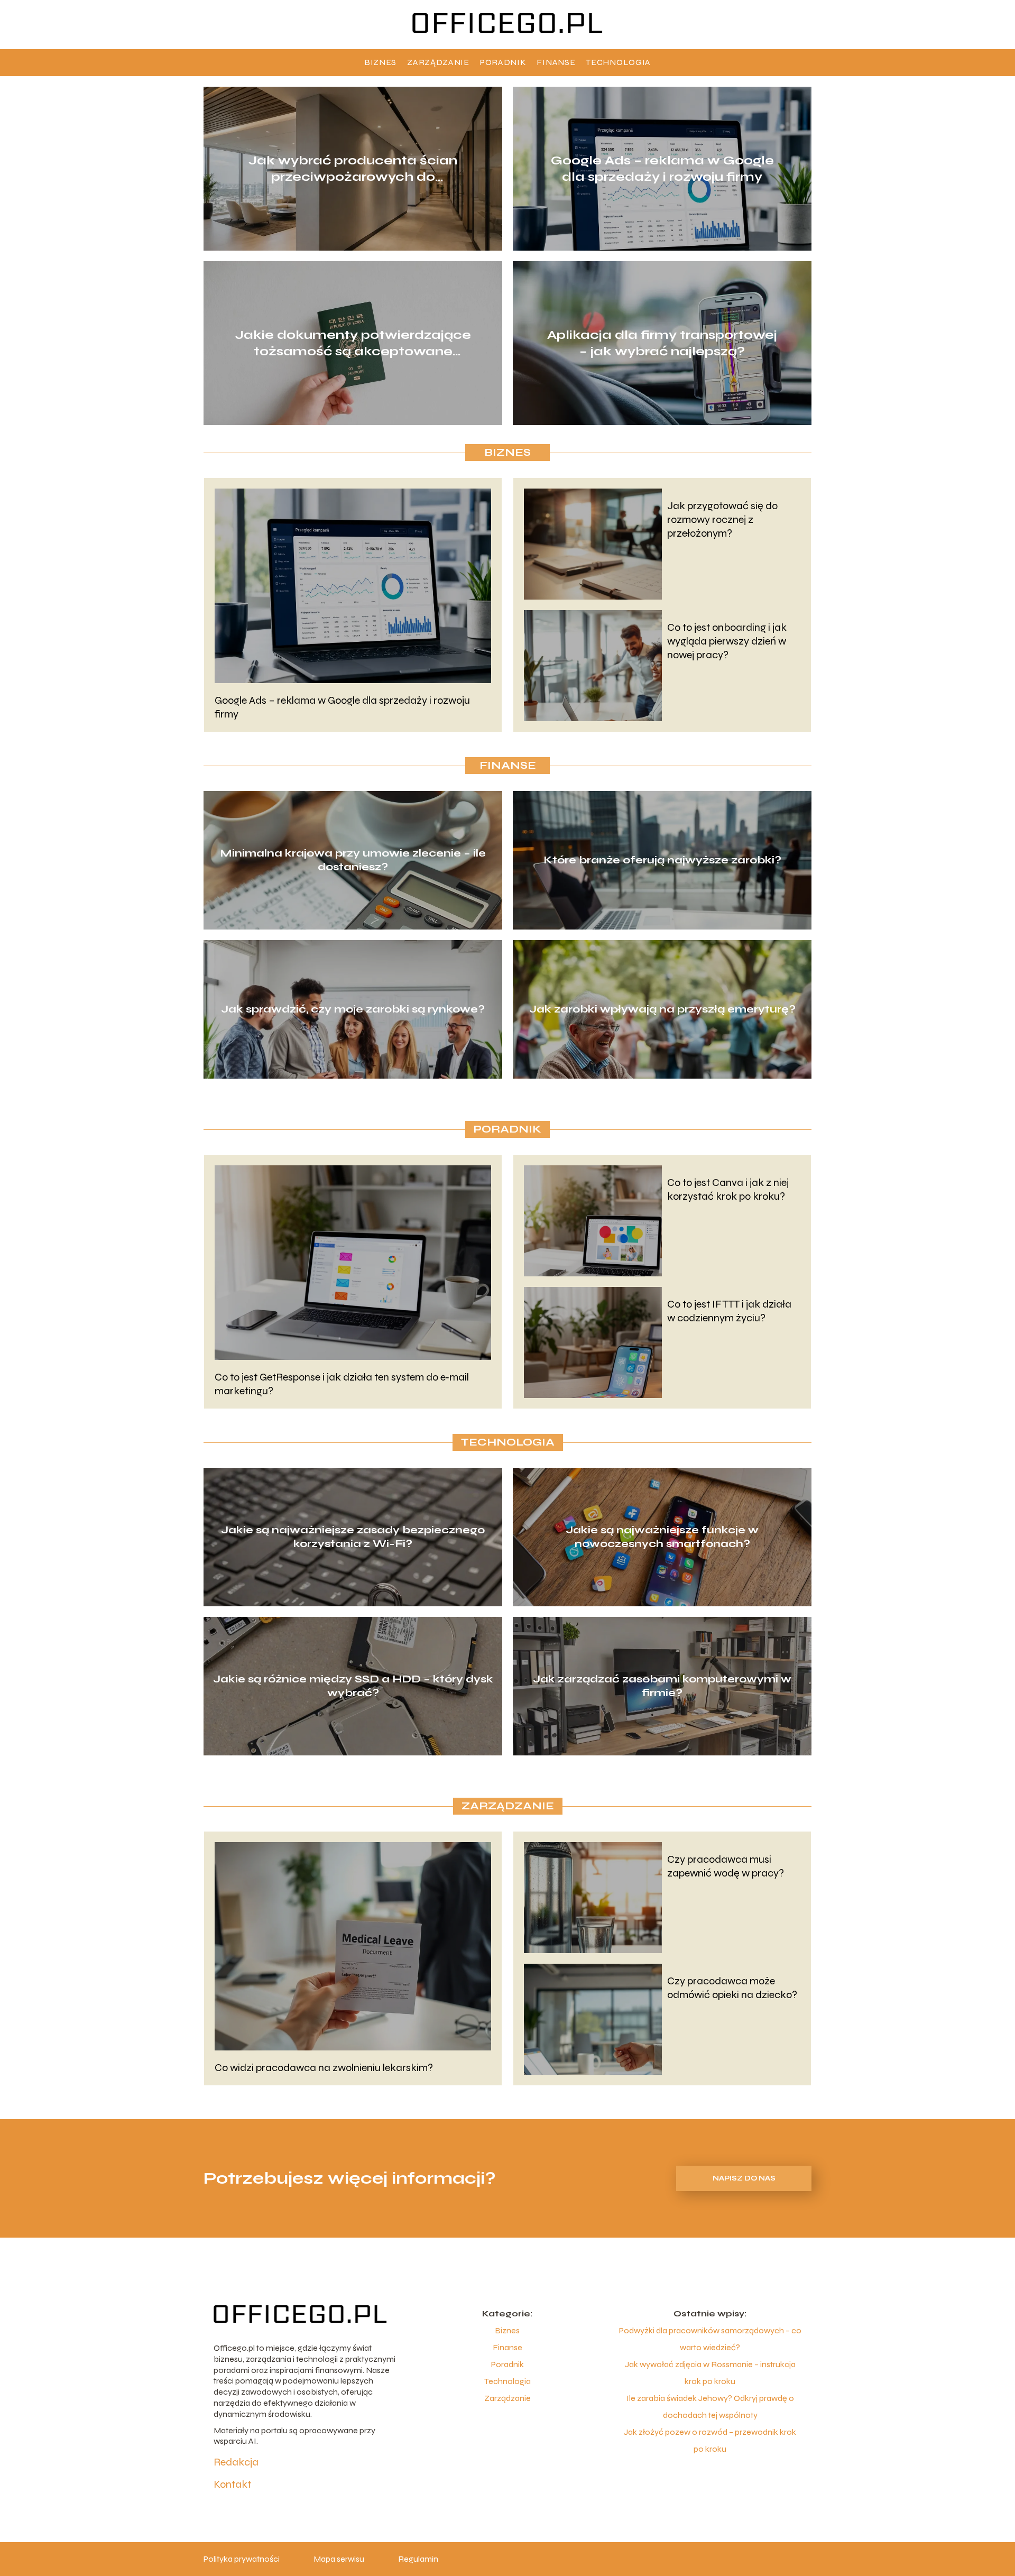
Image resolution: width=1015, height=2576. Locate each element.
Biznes (380, 62)
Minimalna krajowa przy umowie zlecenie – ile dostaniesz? (353, 860)
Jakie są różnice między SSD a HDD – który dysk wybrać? (353, 1686)
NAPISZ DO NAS (744, 2178)
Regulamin (418, 2559)
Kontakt (232, 2484)
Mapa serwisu (339, 2559)
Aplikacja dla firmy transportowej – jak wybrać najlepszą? (662, 343)
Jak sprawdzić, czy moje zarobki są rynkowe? (353, 1009)
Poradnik (503, 62)
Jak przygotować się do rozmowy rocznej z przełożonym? (722, 519)
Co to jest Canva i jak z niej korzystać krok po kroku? (728, 1189)
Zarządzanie (438, 62)
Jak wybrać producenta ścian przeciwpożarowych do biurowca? (353, 168)
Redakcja (236, 2462)
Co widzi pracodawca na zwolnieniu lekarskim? (324, 2068)
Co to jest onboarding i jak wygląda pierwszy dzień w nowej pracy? (727, 641)
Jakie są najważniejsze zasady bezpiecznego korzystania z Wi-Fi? (353, 1537)
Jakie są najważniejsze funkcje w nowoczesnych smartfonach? (662, 1537)
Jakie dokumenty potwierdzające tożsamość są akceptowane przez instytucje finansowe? (353, 343)
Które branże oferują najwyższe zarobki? (662, 860)
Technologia (618, 62)
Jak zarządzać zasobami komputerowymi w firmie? (662, 1686)
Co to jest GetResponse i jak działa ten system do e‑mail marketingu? (342, 1384)
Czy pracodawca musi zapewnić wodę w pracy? (726, 1866)
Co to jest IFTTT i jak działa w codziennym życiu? (729, 1311)
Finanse (556, 62)
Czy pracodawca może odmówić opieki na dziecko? (732, 1988)
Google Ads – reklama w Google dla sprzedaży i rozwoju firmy (662, 168)
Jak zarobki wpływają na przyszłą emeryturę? (662, 1009)
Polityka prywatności (242, 2559)
